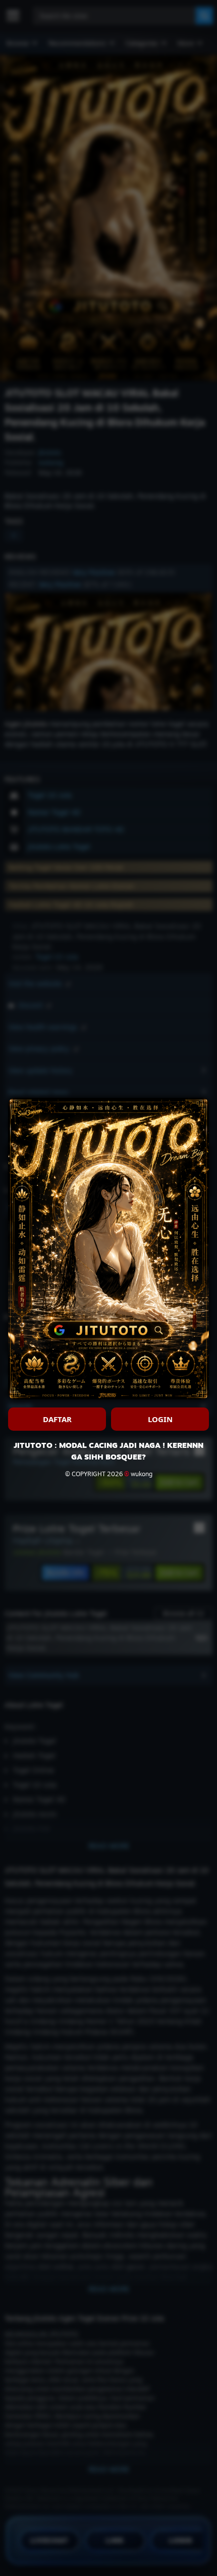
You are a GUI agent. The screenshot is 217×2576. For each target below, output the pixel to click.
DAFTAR (57, 1419)
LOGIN (160, 1419)
